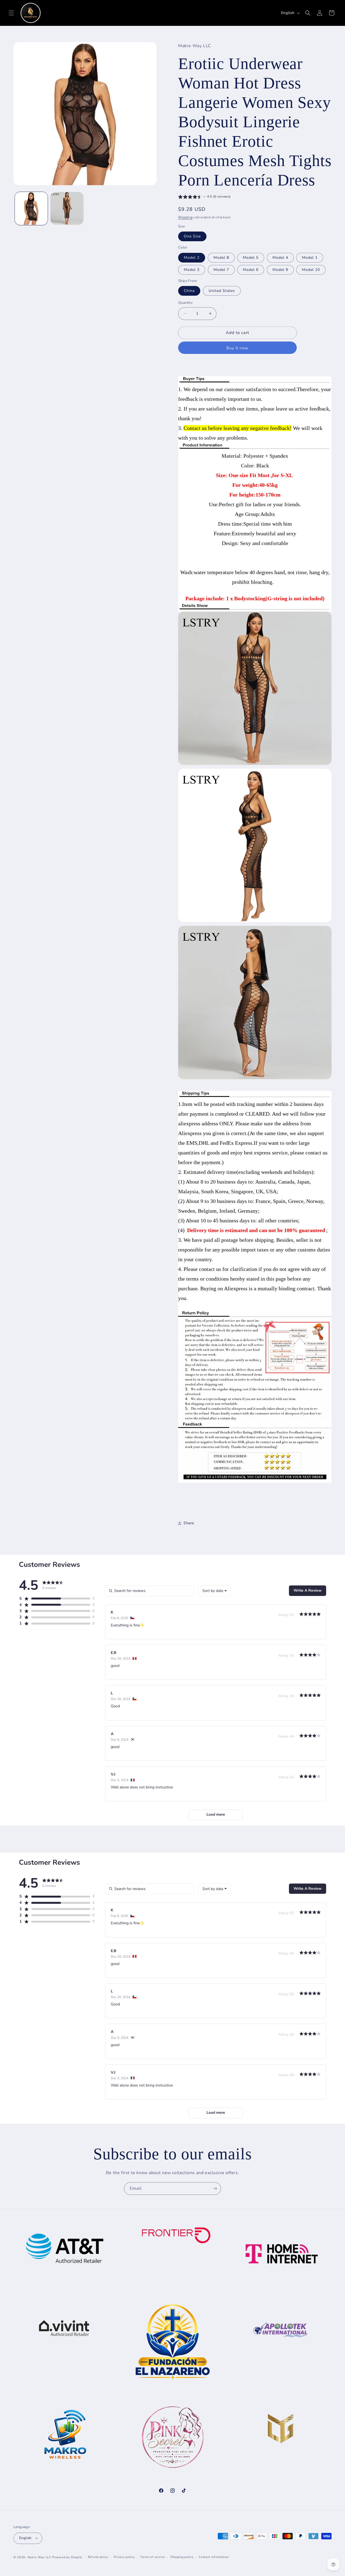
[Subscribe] (215, 2189)
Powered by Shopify (67, 2557)
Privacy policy (124, 2557)
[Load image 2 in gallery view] (67, 208)
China (189, 291)
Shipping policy (182, 2557)
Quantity (185, 303)
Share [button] (189, 1523)
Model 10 (311, 270)
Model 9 (280, 270)
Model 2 (192, 258)
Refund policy (98, 2557)
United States (222, 291)
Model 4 (280, 258)
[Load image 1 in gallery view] (31, 208)
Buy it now (237, 348)
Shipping (185, 217)
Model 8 (221, 258)
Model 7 (221, 270)
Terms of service (153, 2557)
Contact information (214, 2557)
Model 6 (251, 270)
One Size (192, 236)
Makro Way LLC (39, 2557)
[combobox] (215, 1591)
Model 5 (251, 258)
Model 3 (192, 270)
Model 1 (310, 258)
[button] (11, 13)
